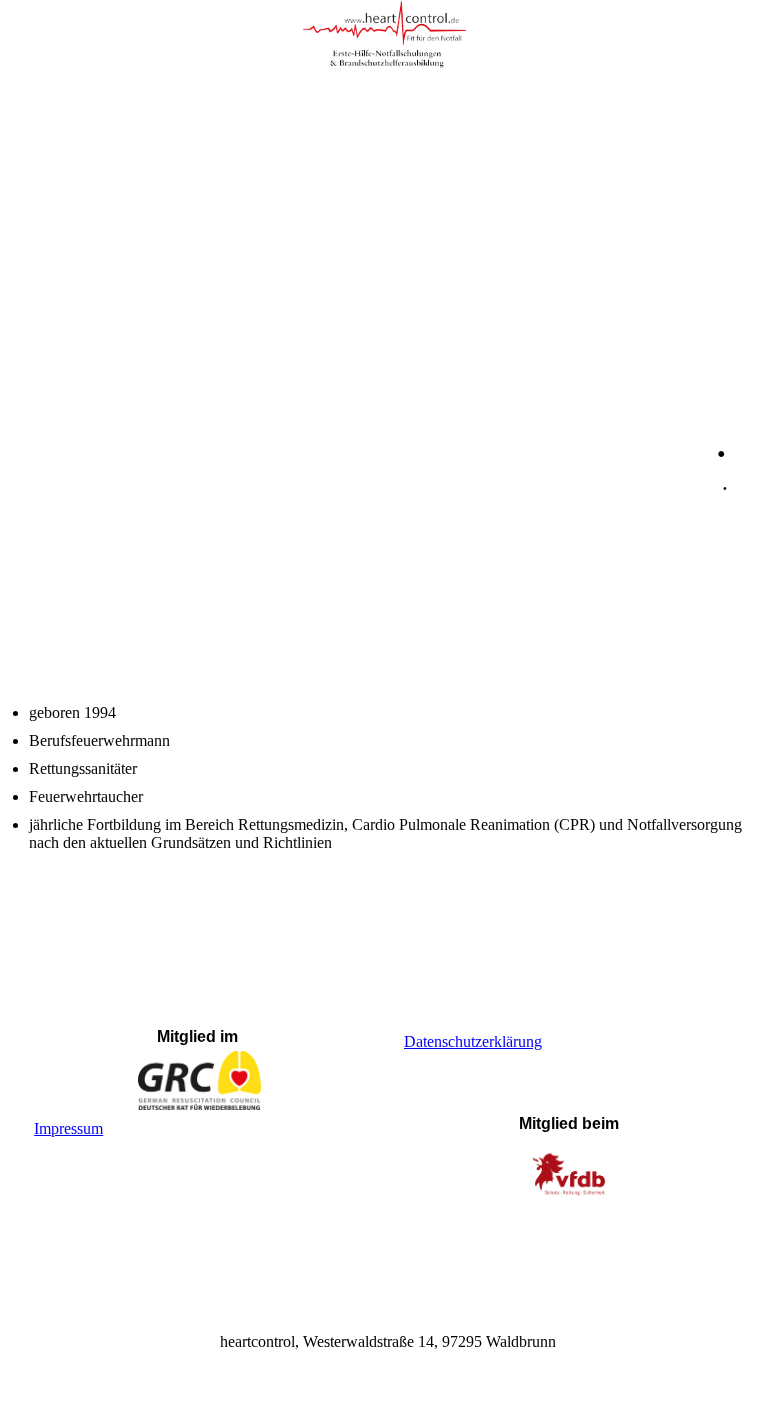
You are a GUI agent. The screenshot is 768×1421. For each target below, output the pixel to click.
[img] (384, 35)
